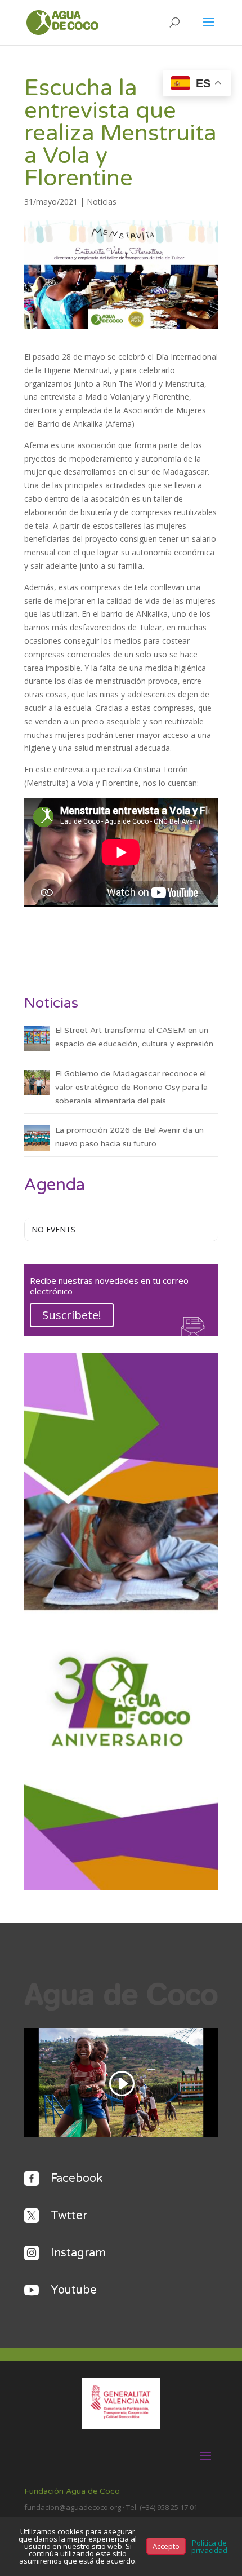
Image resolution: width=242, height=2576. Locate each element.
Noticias (102, 202)
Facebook (77, 2179)
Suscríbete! (72, 1315)
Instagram (78, 2253)
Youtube (74, 2290)
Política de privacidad (209, 2546)
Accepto (166, 2546)
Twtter (69, 2216)
